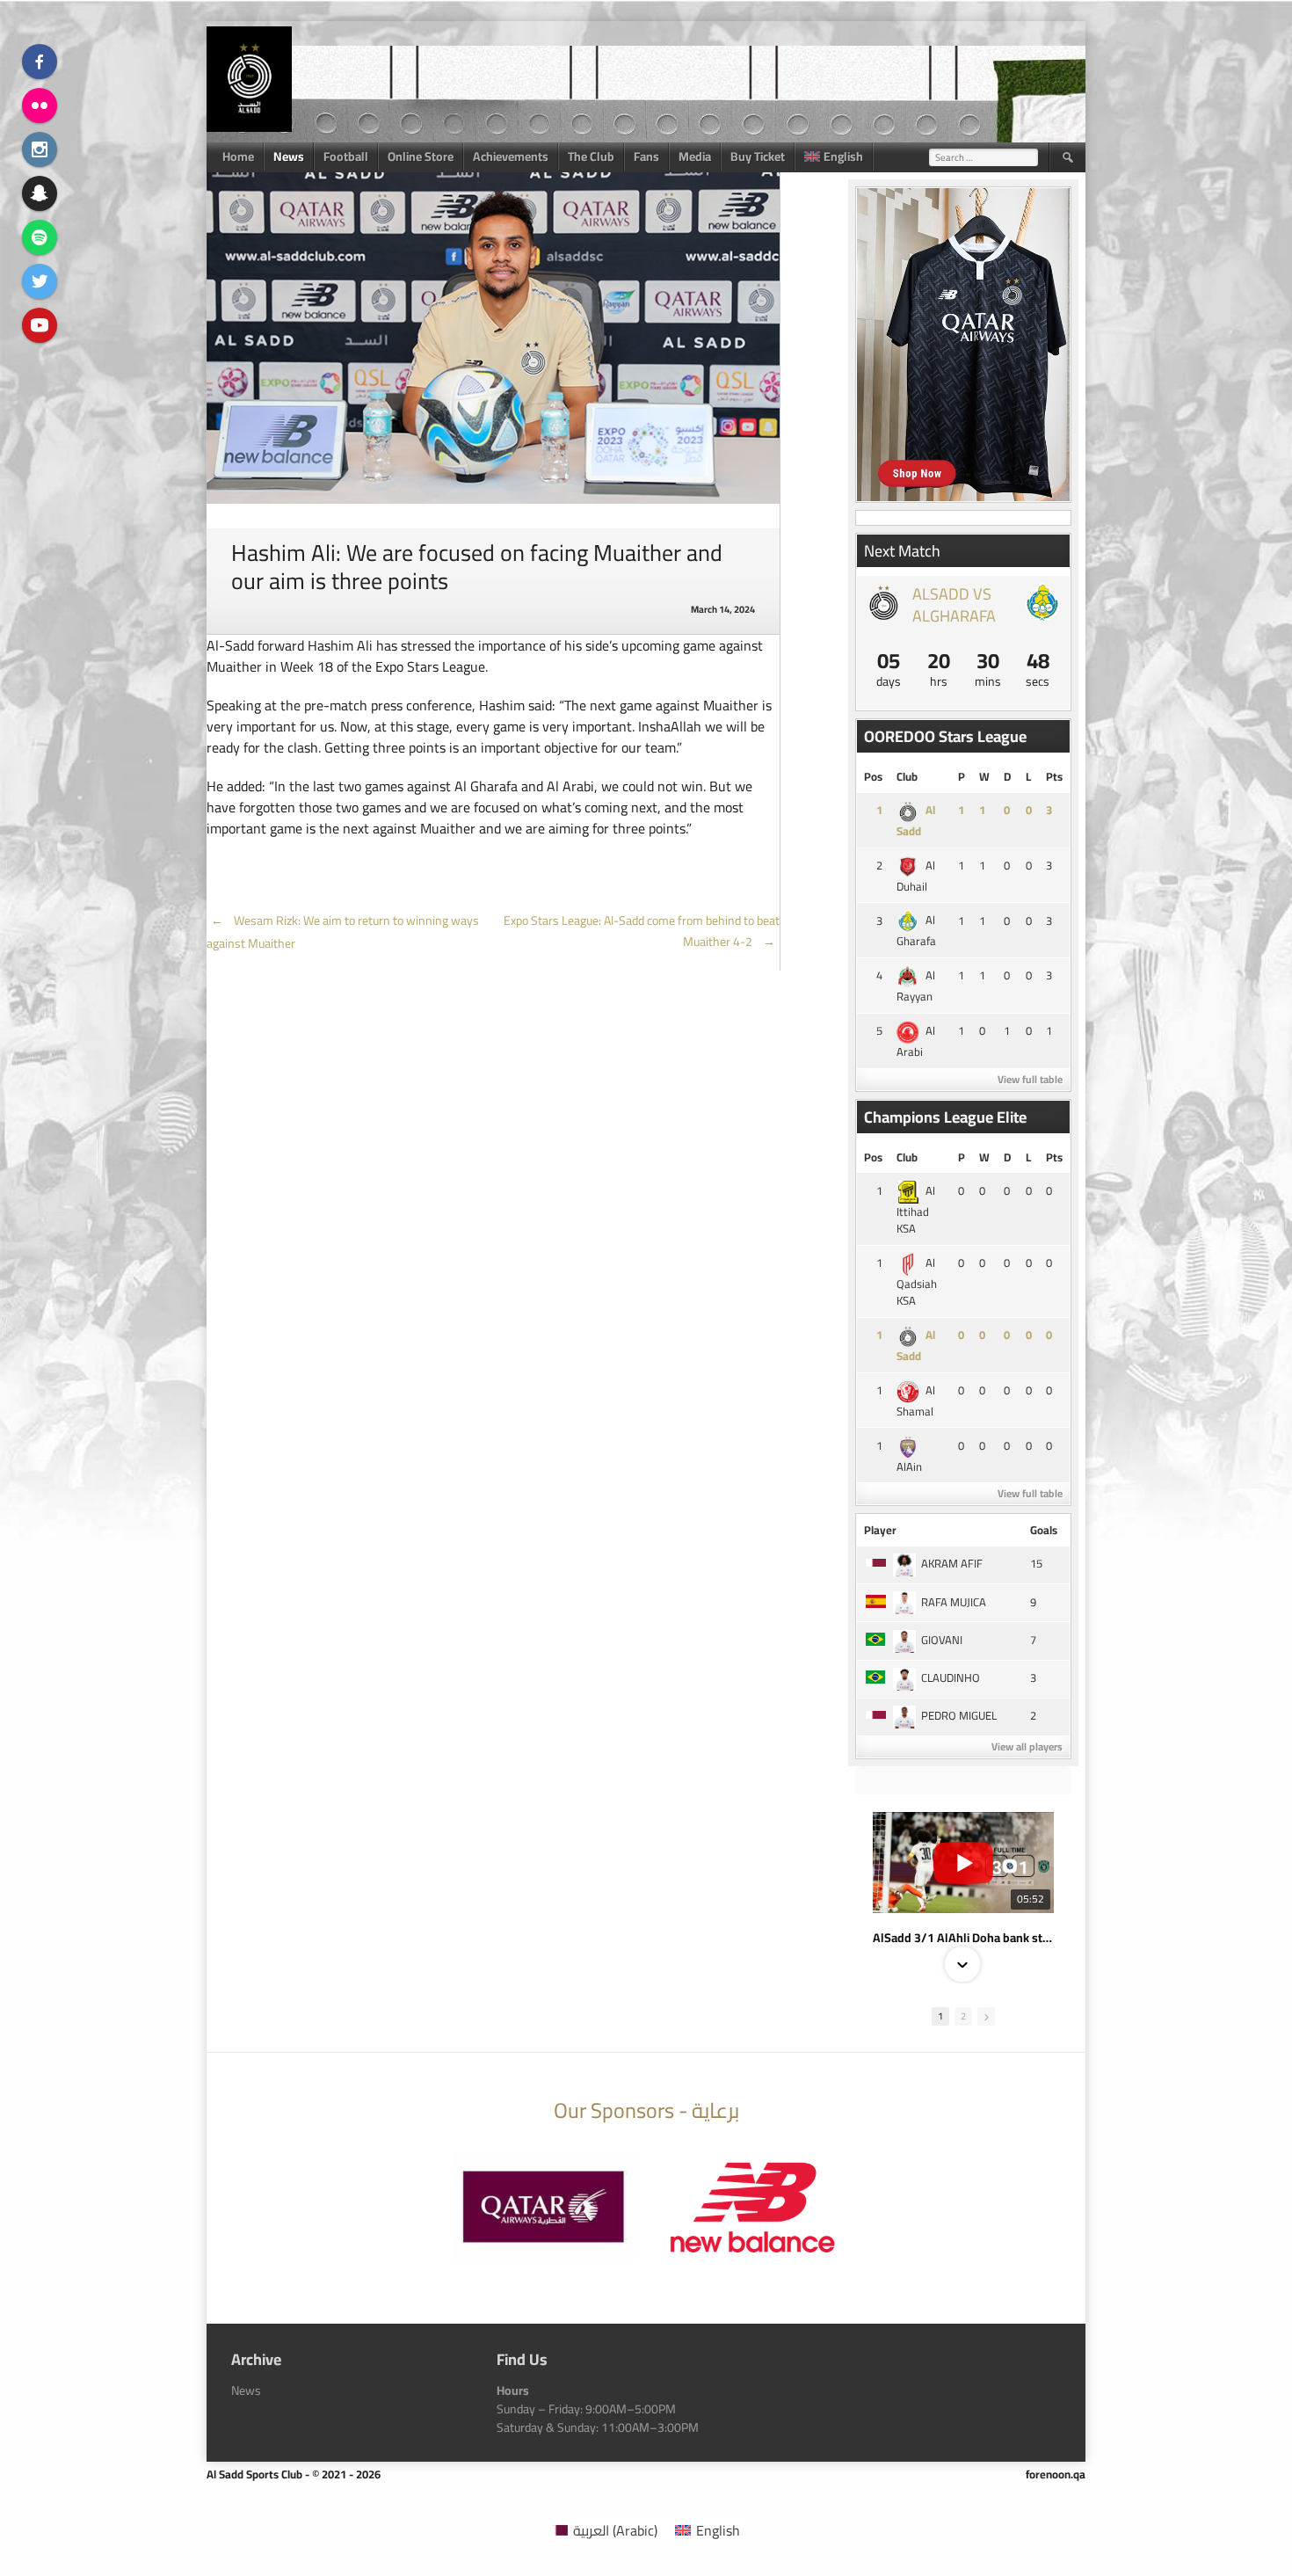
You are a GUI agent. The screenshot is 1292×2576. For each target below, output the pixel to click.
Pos (873, 776)
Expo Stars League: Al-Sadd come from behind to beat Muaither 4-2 (642, 931)
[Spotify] (40, 237)
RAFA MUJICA (954, 1602)
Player (880, 1530)
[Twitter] (40, 281)
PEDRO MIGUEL (959, 1715)
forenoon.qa (1056, 2474)
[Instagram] (40, 149)
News (289, 156)
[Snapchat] (40, 193)
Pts (1054, 776)
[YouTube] (40, 325)
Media (695, 156)
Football (346, 156)
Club (907, 776)
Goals (1044, 1530)
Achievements (511, 156)
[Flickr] (40, 106)
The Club (591, 156)
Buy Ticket (758, 156)
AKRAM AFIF (952, 1563)
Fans (646, 156)
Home (238, 156)
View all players (1027, 1746)
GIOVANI (942, 1640)
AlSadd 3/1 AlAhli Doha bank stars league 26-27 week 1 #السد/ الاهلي (963, 1938)
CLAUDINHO (951, 1677)
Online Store (421, 156)
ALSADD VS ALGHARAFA (954, 605)
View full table (1030, 1079)
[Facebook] (40, 62)
